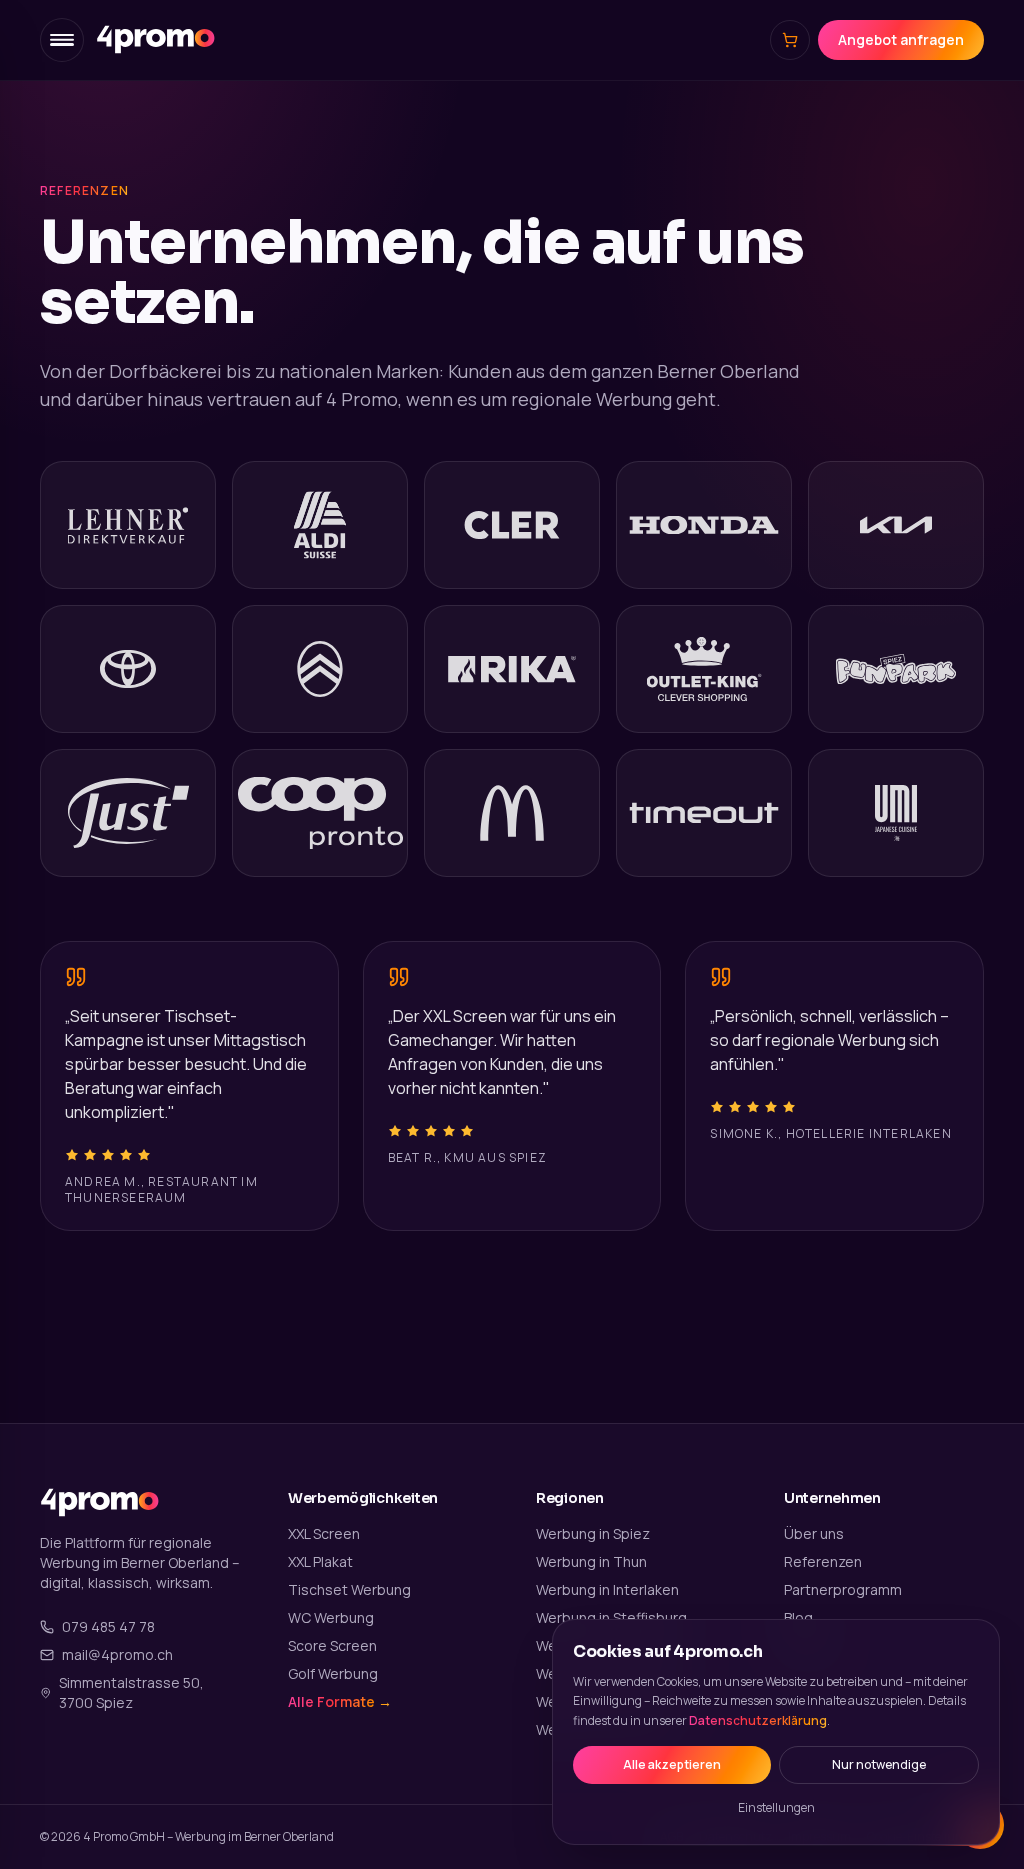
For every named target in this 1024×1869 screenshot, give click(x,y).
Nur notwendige (879, 1764)
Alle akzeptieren (672, 1764)
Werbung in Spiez (593, 1533)
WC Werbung (331, 1617)
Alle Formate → (340, 1701)
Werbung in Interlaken (607, 1589)
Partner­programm (843, 1589)
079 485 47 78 (108, 1626)
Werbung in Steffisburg (611, 1617)
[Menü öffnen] (62, 40)
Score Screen (332, 1645)
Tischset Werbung (349, 1589)
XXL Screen (324, 1533)
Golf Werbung (333, 1673)
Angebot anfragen (901, 39)
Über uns (814, 1533)
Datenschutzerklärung (758, 1720)
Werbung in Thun (591, 1561)
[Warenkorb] (790, 40)
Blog (798, 1617)
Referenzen (823, 1561)
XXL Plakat (320, 1561)
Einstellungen (776, 1807)
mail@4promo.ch (117, 1654)
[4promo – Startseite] (156, 39)
